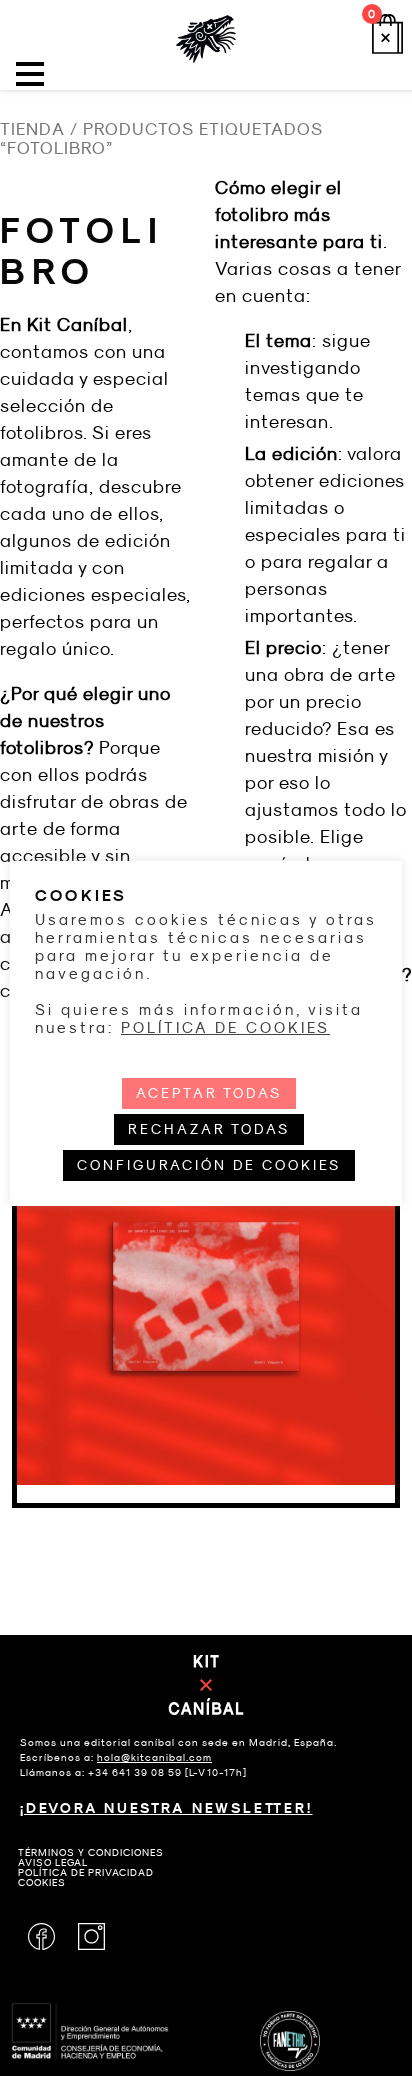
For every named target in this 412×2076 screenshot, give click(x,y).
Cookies (42, 1882)
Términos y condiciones (91, 1852)
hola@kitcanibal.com (154, 1757)
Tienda (32, 129)
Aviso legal (53, 1862)
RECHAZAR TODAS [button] (209, 1129)
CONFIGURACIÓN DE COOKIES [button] (209, 1165)
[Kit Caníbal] (206, 39)
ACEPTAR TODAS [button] (209, 1093)
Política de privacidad (86, 1872)
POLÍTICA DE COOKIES (225, 1028)
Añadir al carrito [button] (205, 1381)
